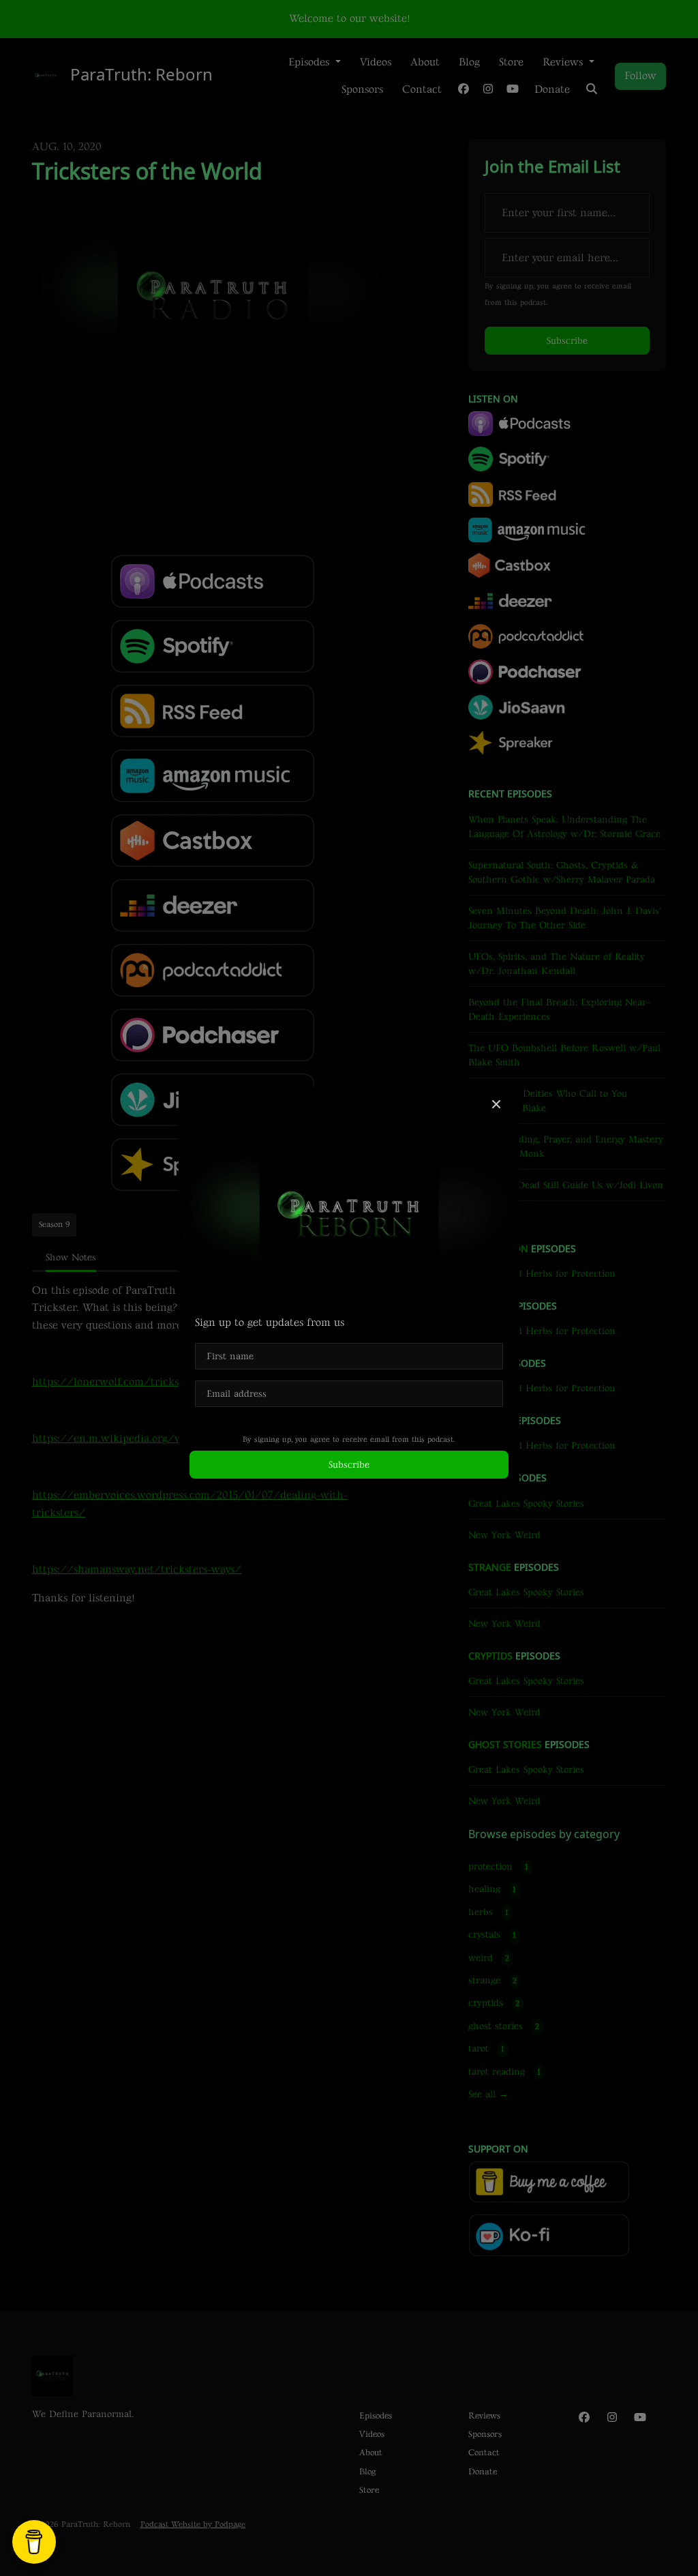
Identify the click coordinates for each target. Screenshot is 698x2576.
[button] (496, 1106)
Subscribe (349, 1465)
